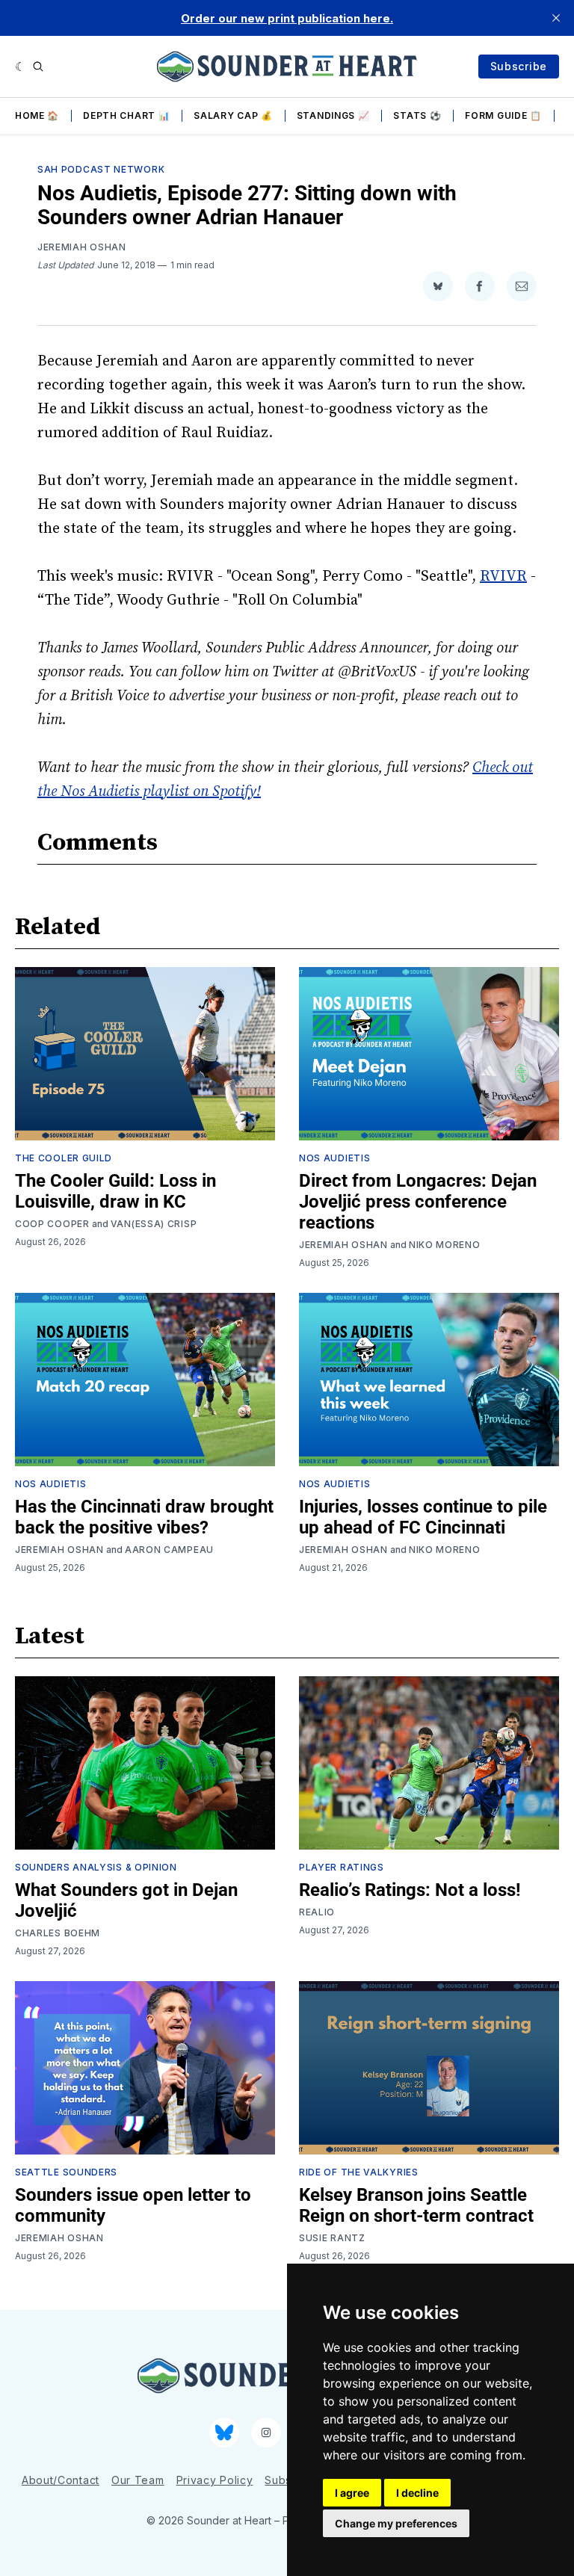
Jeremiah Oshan (82, 247)
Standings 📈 (333, 115)
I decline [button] (417, 2493)
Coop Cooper (52, 1224)
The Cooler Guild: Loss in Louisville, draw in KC (115, 1191)
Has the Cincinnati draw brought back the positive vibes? (144, 1517)
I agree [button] (352, 2493)
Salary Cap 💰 (233, 115)
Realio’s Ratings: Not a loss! (410, 1890)
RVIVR (503, 577)
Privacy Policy (215, 2480)
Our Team (138, 2480)
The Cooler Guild (64, 1158)
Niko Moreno (445, 1245)
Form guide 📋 (503, 115)
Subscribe (519, 66)
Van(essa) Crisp (154, 1224)
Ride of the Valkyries (359, 2172)
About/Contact (61, 2480)
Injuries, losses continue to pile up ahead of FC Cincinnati (423, 1517)
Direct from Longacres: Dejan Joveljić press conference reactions (418, 1202)
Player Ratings (342, 1867)
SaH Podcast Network (101, 169)
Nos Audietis (334, 1158)
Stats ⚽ (417, 115)
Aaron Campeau (169, 1550)
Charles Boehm (58, 1933)
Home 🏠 (37, 115)
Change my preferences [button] (396, 2523)
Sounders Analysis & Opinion (96, 1867)
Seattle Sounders (66, 2172)
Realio (317, 1912)
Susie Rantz (332, 2238)
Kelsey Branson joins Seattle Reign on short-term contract (416, 2205)
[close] (556, 18)
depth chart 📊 (126, 115)
